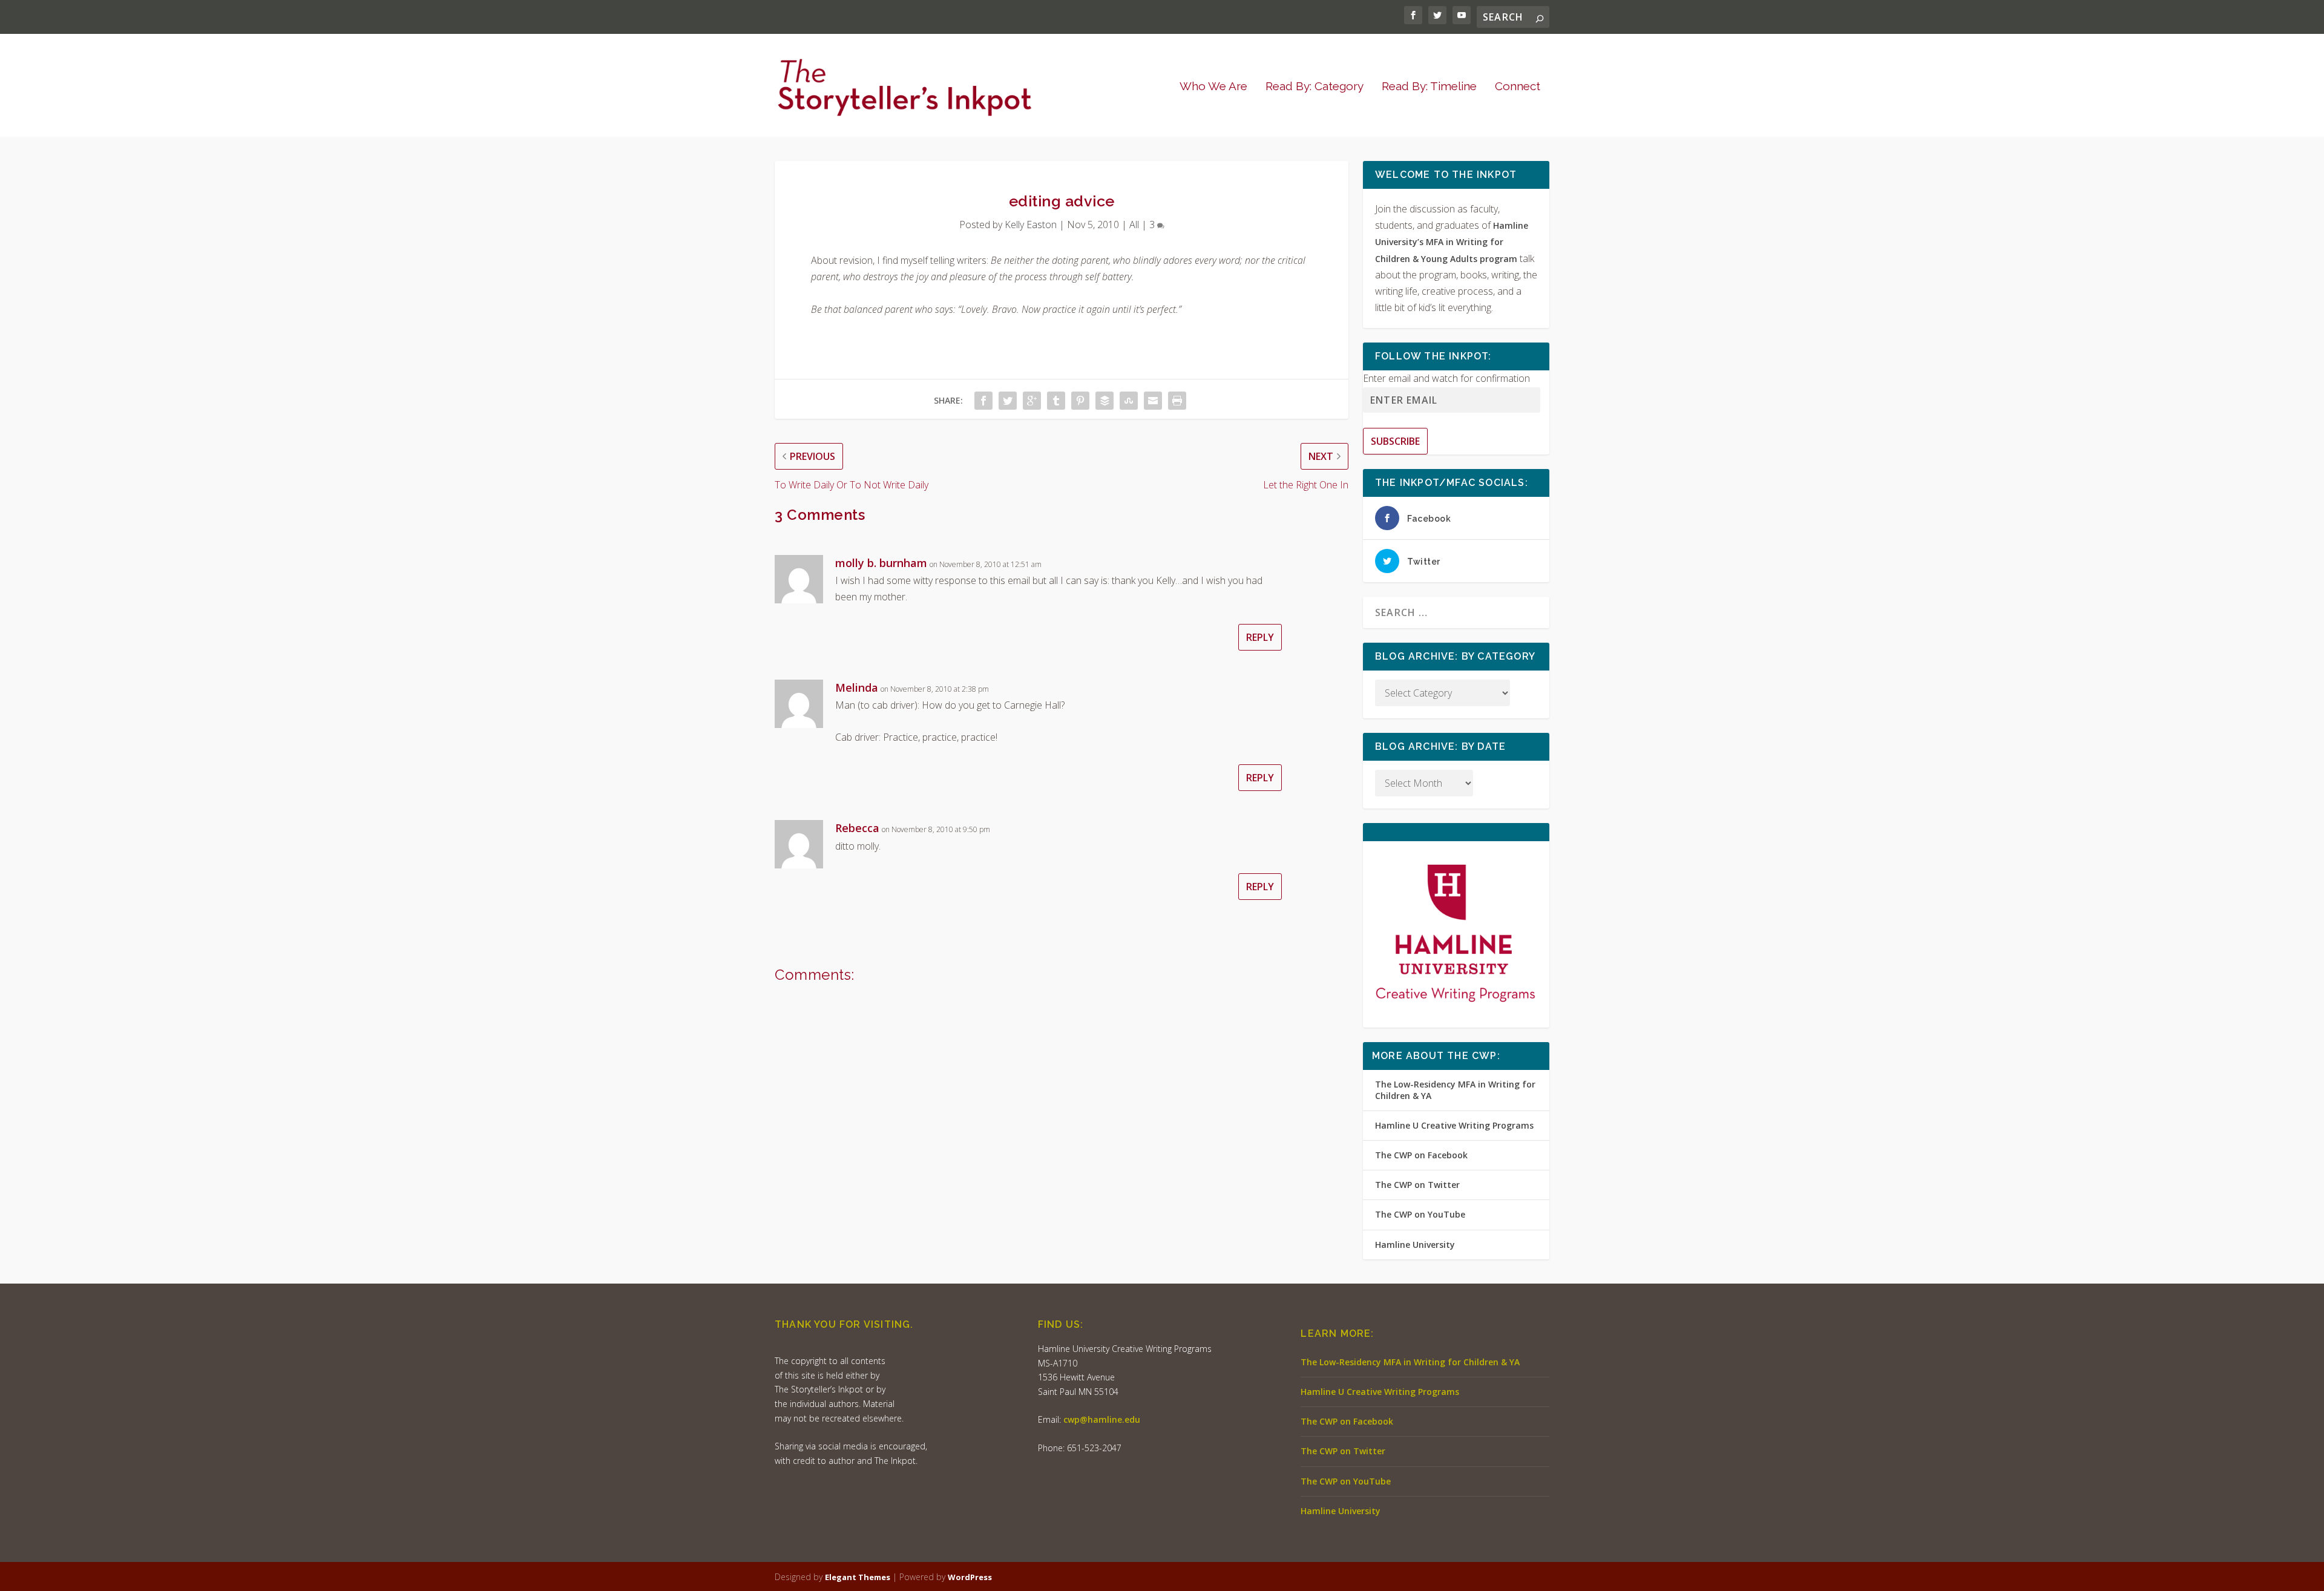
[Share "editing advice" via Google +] (1032, 401)
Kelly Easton (1031, 225)
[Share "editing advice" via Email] (1153, 401)
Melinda (857, 687)
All (1134, 225)
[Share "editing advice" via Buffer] (1105, 401)
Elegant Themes (858, 1577)
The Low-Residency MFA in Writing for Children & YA (1455, 1090)
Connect (1518, 87)
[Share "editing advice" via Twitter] (1008, 401)
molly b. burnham (881, 563)
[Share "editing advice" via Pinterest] (1080, 401)
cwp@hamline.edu (1102, 1419)
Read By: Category (1315, 87)
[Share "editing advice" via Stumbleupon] (1129, 401)
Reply (1260, 637)
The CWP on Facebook (1421, 1155)
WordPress (970, 1577)
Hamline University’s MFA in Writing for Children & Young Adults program (1452, 242)
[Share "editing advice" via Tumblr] (1056, 401)
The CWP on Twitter (1417, 1185)
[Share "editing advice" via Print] (1177, 401)
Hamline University (1415, 1245)
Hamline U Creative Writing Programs (1454, 1125)
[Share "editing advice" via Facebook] (983, 401)
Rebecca (857, 828)
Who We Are (1213, 87)
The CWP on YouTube (1420, 1214)
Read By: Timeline (1429, 87)
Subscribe (1395, 441)
